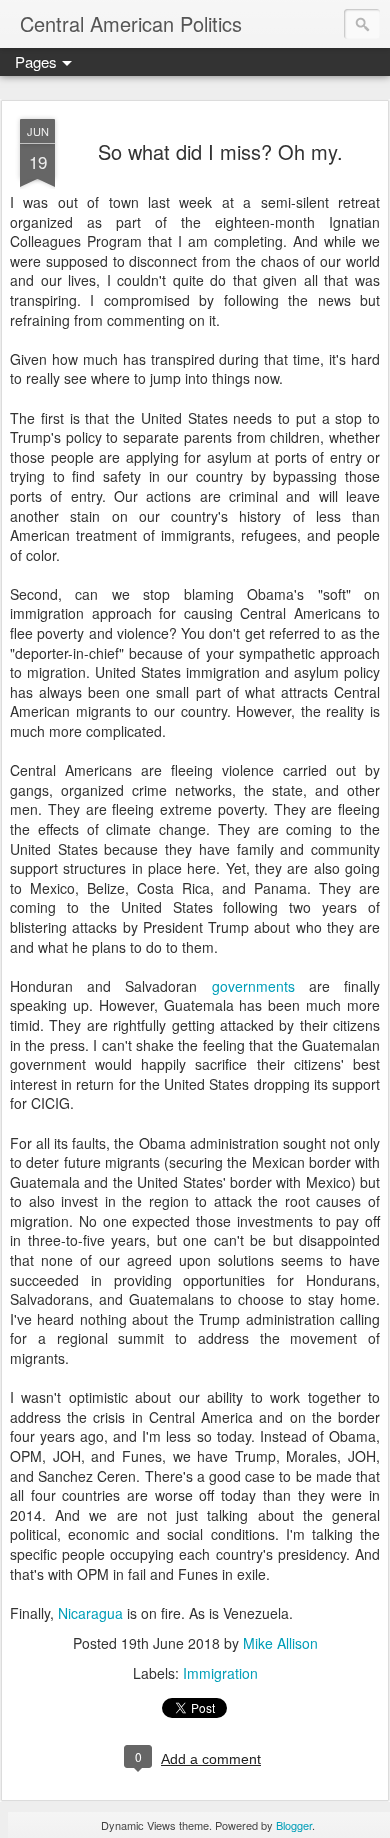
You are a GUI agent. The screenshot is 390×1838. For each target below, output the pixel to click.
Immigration (220, 1673)
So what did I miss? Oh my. (220, 151)
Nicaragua (90, 1613)
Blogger (294, 1825)
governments (253, 986)
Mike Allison (280, 1643)
